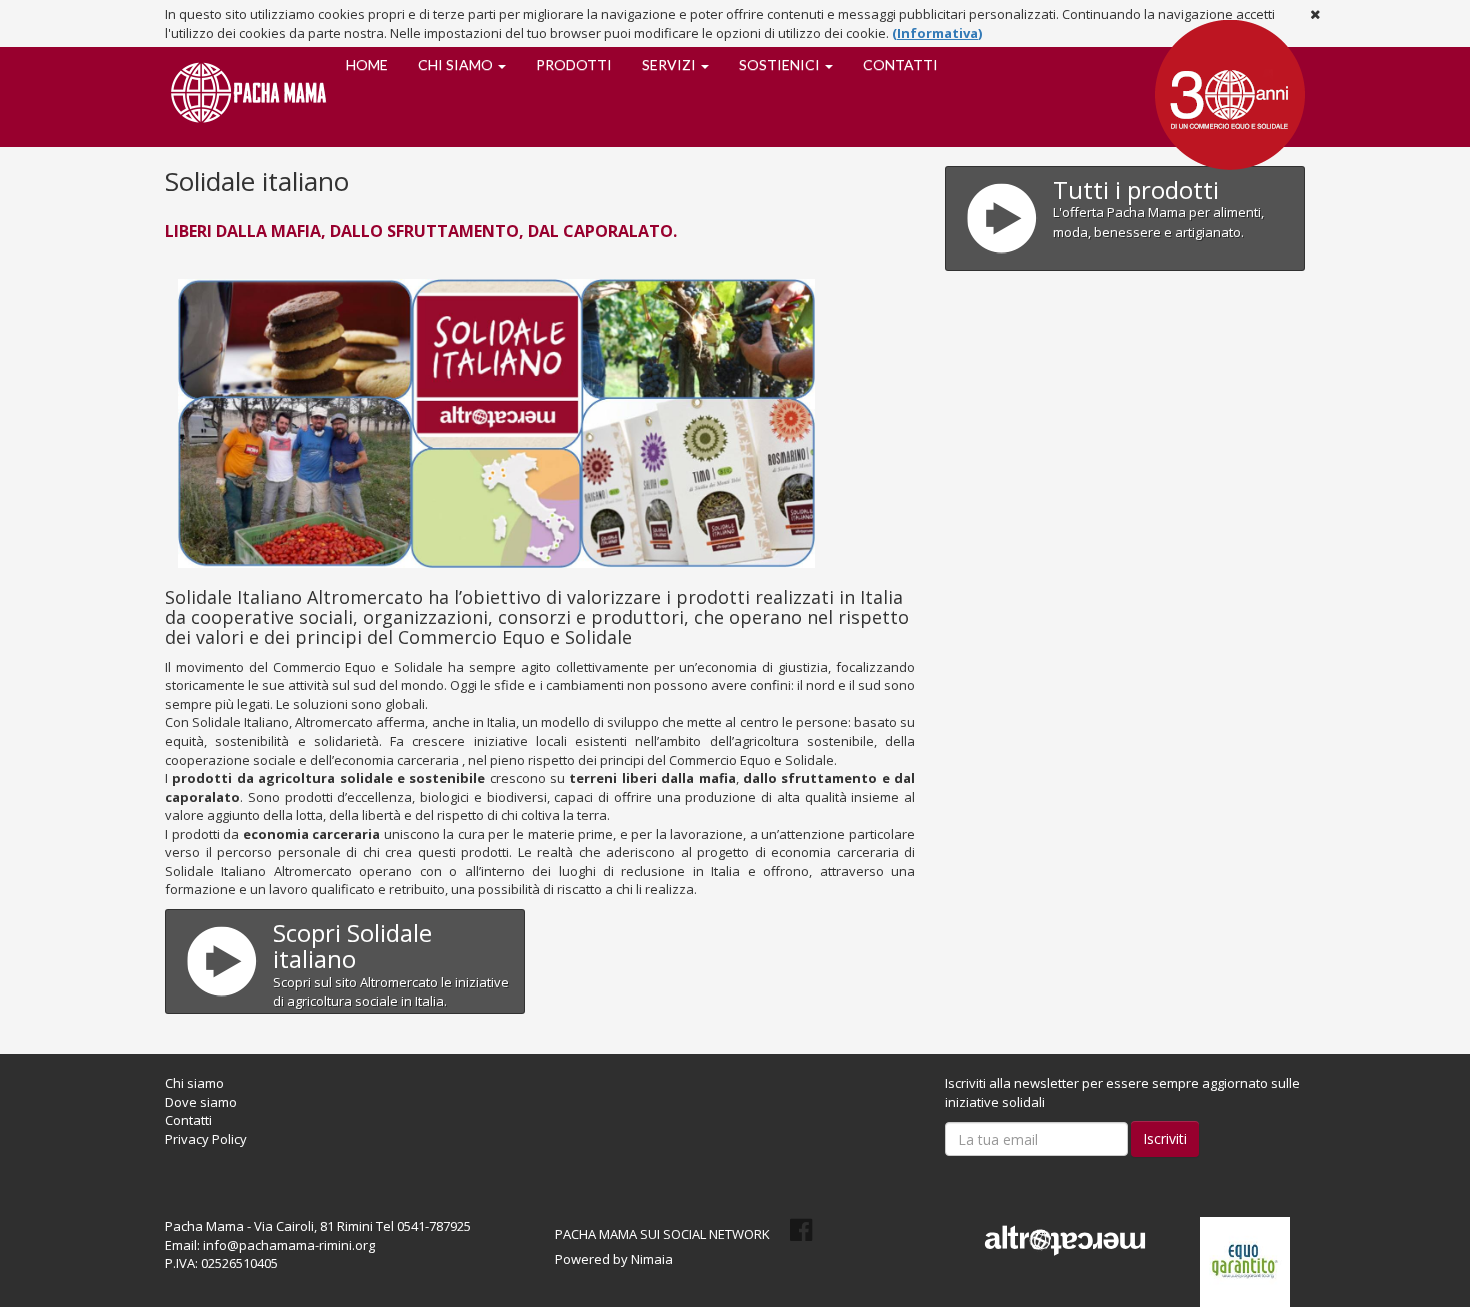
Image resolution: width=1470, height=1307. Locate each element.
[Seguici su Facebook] (801, 1230)
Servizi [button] (670, 64)
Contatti (900, 64)
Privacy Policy (206, 1139)
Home (367, 64)
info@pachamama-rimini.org (289, 1245)
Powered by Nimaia (614, 1259)
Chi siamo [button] (457, 64)
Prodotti (574, 64)
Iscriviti (1165, 1138)
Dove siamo (201, 1102)
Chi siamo (194, 1083)
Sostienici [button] (781, 64)
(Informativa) (937, 33)
